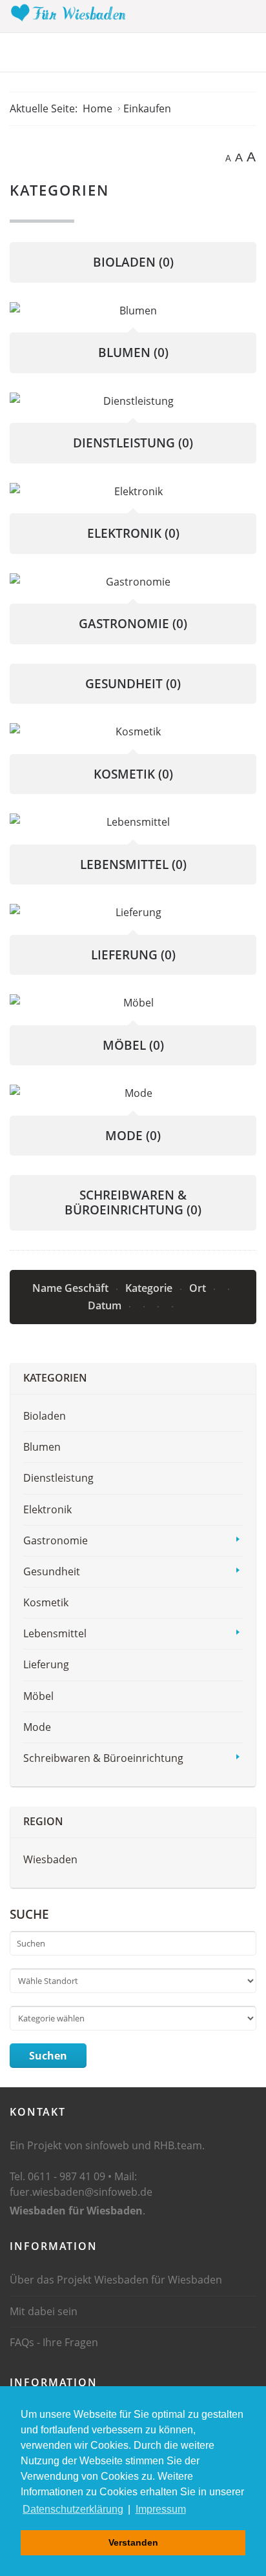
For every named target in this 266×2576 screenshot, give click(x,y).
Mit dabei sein (44, 2311)
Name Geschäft (72, 1288)
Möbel (133, 1045)
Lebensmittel (133, 864)
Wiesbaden (50, 1859)
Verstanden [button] (133, 2542)
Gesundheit (133, 684)
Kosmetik (133, 774)
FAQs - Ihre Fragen (54, 2342)
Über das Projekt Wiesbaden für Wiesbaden (116, 2280)
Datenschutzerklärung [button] (73, 2509)
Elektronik (133, 533)
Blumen (133, 353)
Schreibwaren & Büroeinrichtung (133, 1202)
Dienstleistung (133, 443)
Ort (199, 1288)
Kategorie (150, 1288)
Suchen (48, 2056)
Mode (133, 1136)
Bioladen (133, 262)
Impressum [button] (161, 2509)
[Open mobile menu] (246, 15)
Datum (106, 1305)
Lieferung (133, 955)
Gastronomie (133, 624)
